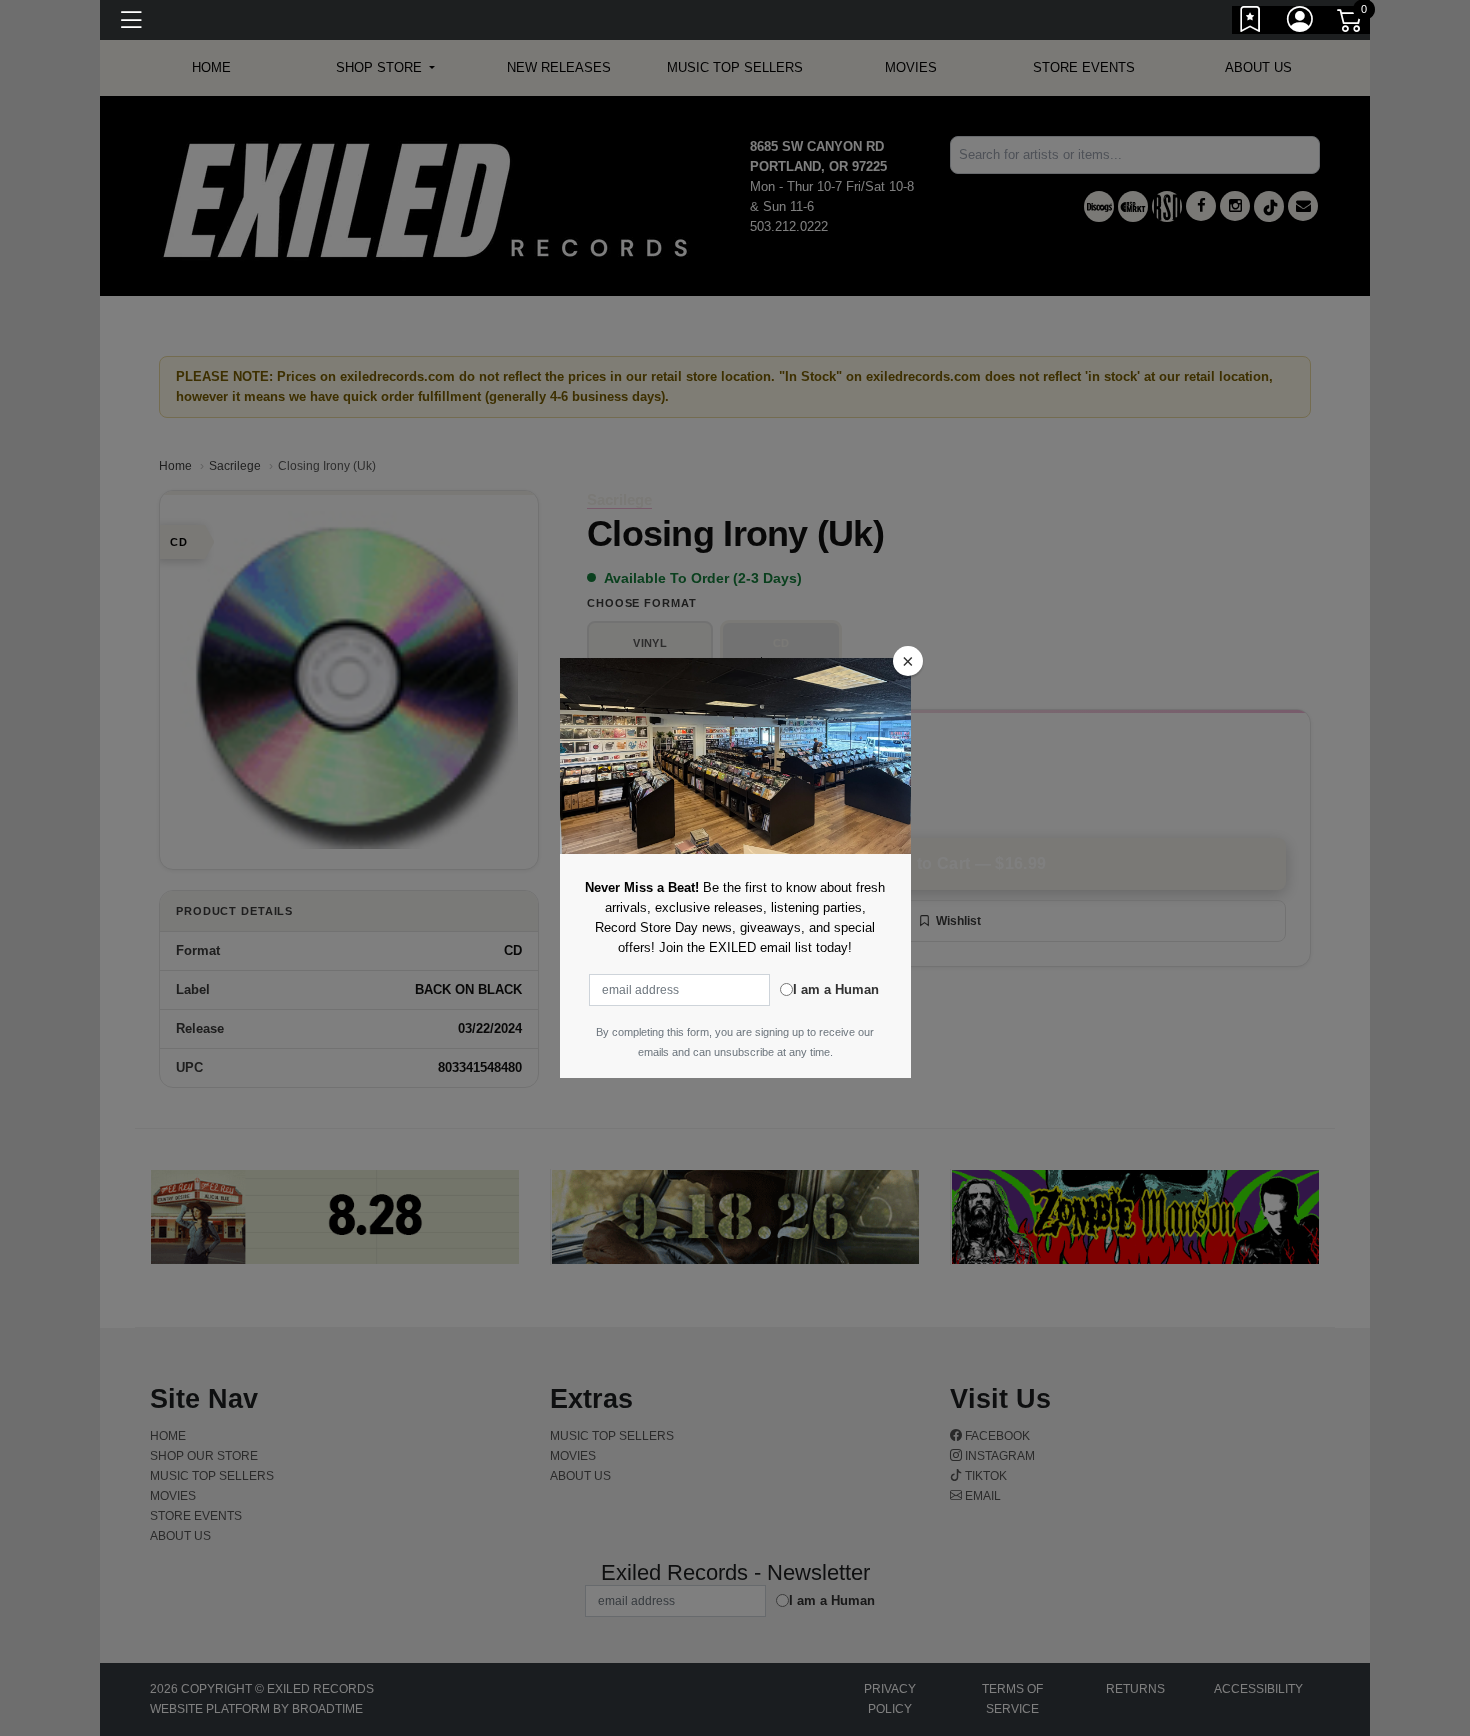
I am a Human (836, 989)
